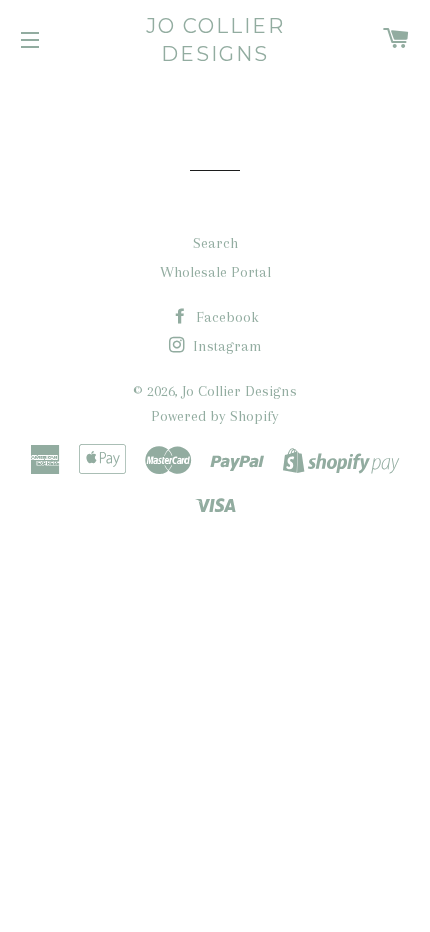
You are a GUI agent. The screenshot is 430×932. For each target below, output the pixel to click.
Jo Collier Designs (215, 40)
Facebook (225, 317)
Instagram (225, 346)
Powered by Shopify (215, 416)
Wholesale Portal (215, 272)
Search (215, 243)
